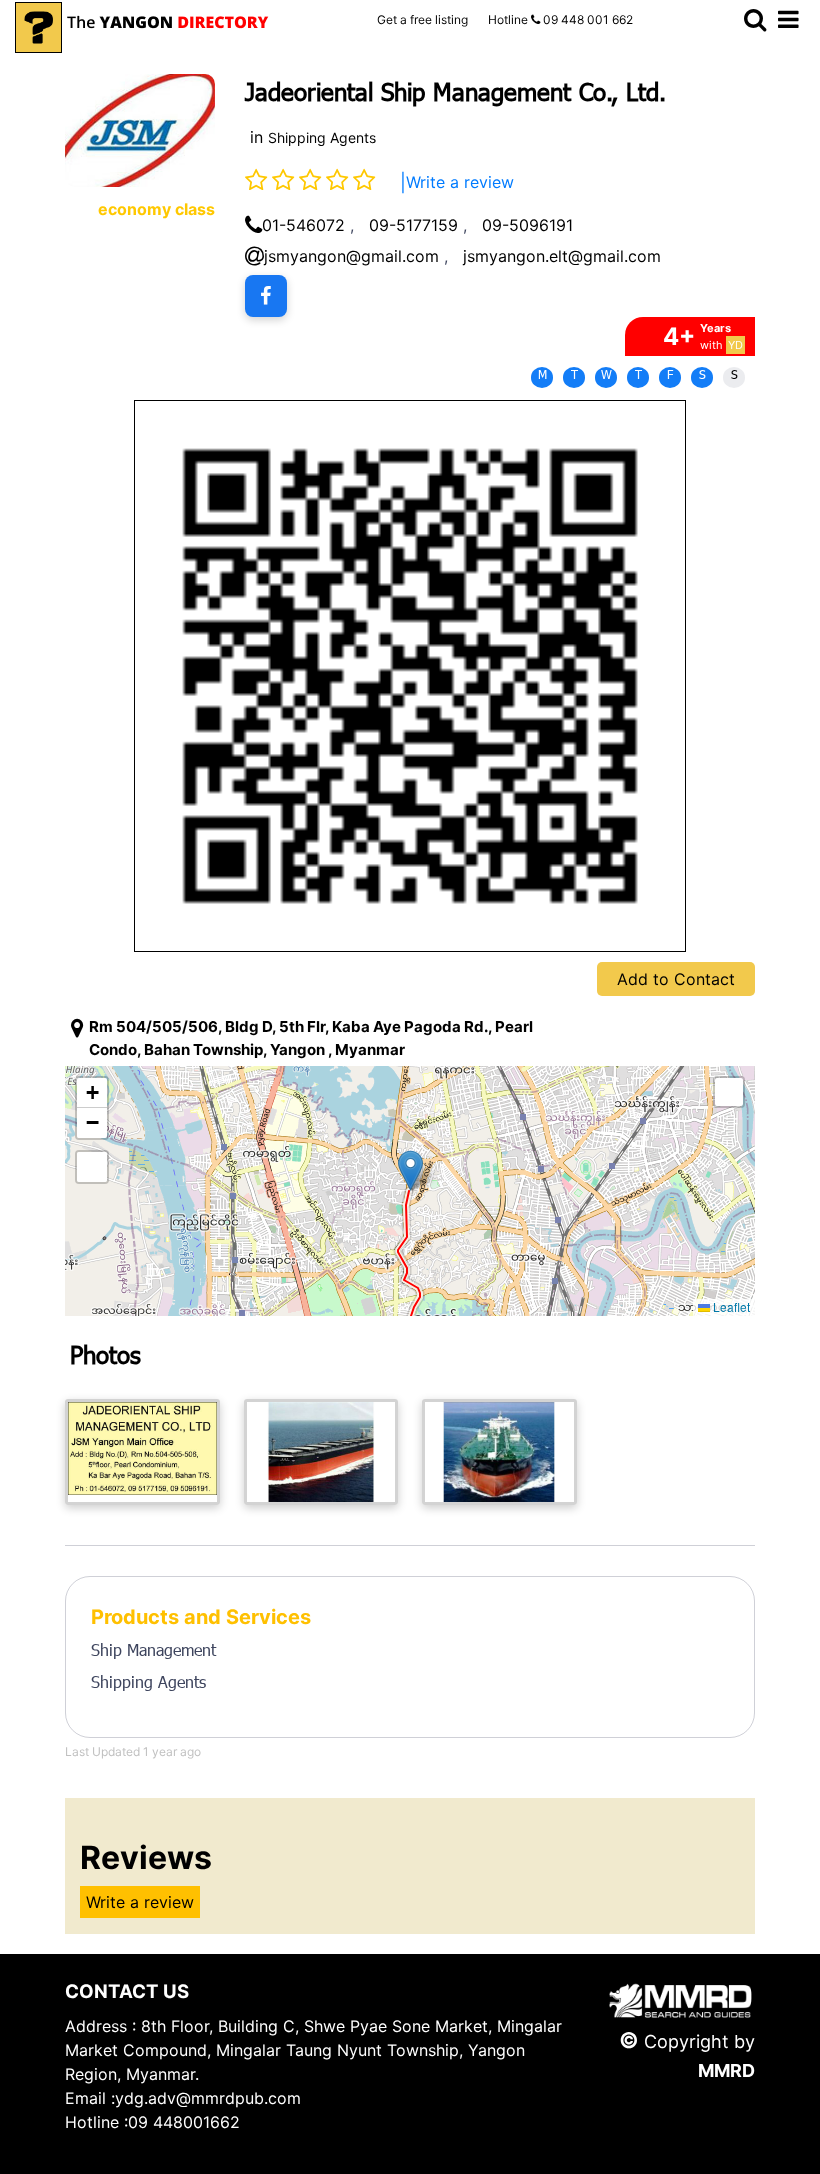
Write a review (460, 182)
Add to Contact (676, 979)
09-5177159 (413, 225)
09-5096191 (527, 225)
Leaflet (730, 1306)
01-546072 (303, 225)
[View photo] (142, 1452)
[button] (410, 1170)
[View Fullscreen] (92, 1167)
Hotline (560, 19)
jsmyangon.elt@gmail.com (562, 256)
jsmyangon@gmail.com (351, 256)
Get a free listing (422, 19)
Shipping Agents (322, 137)
